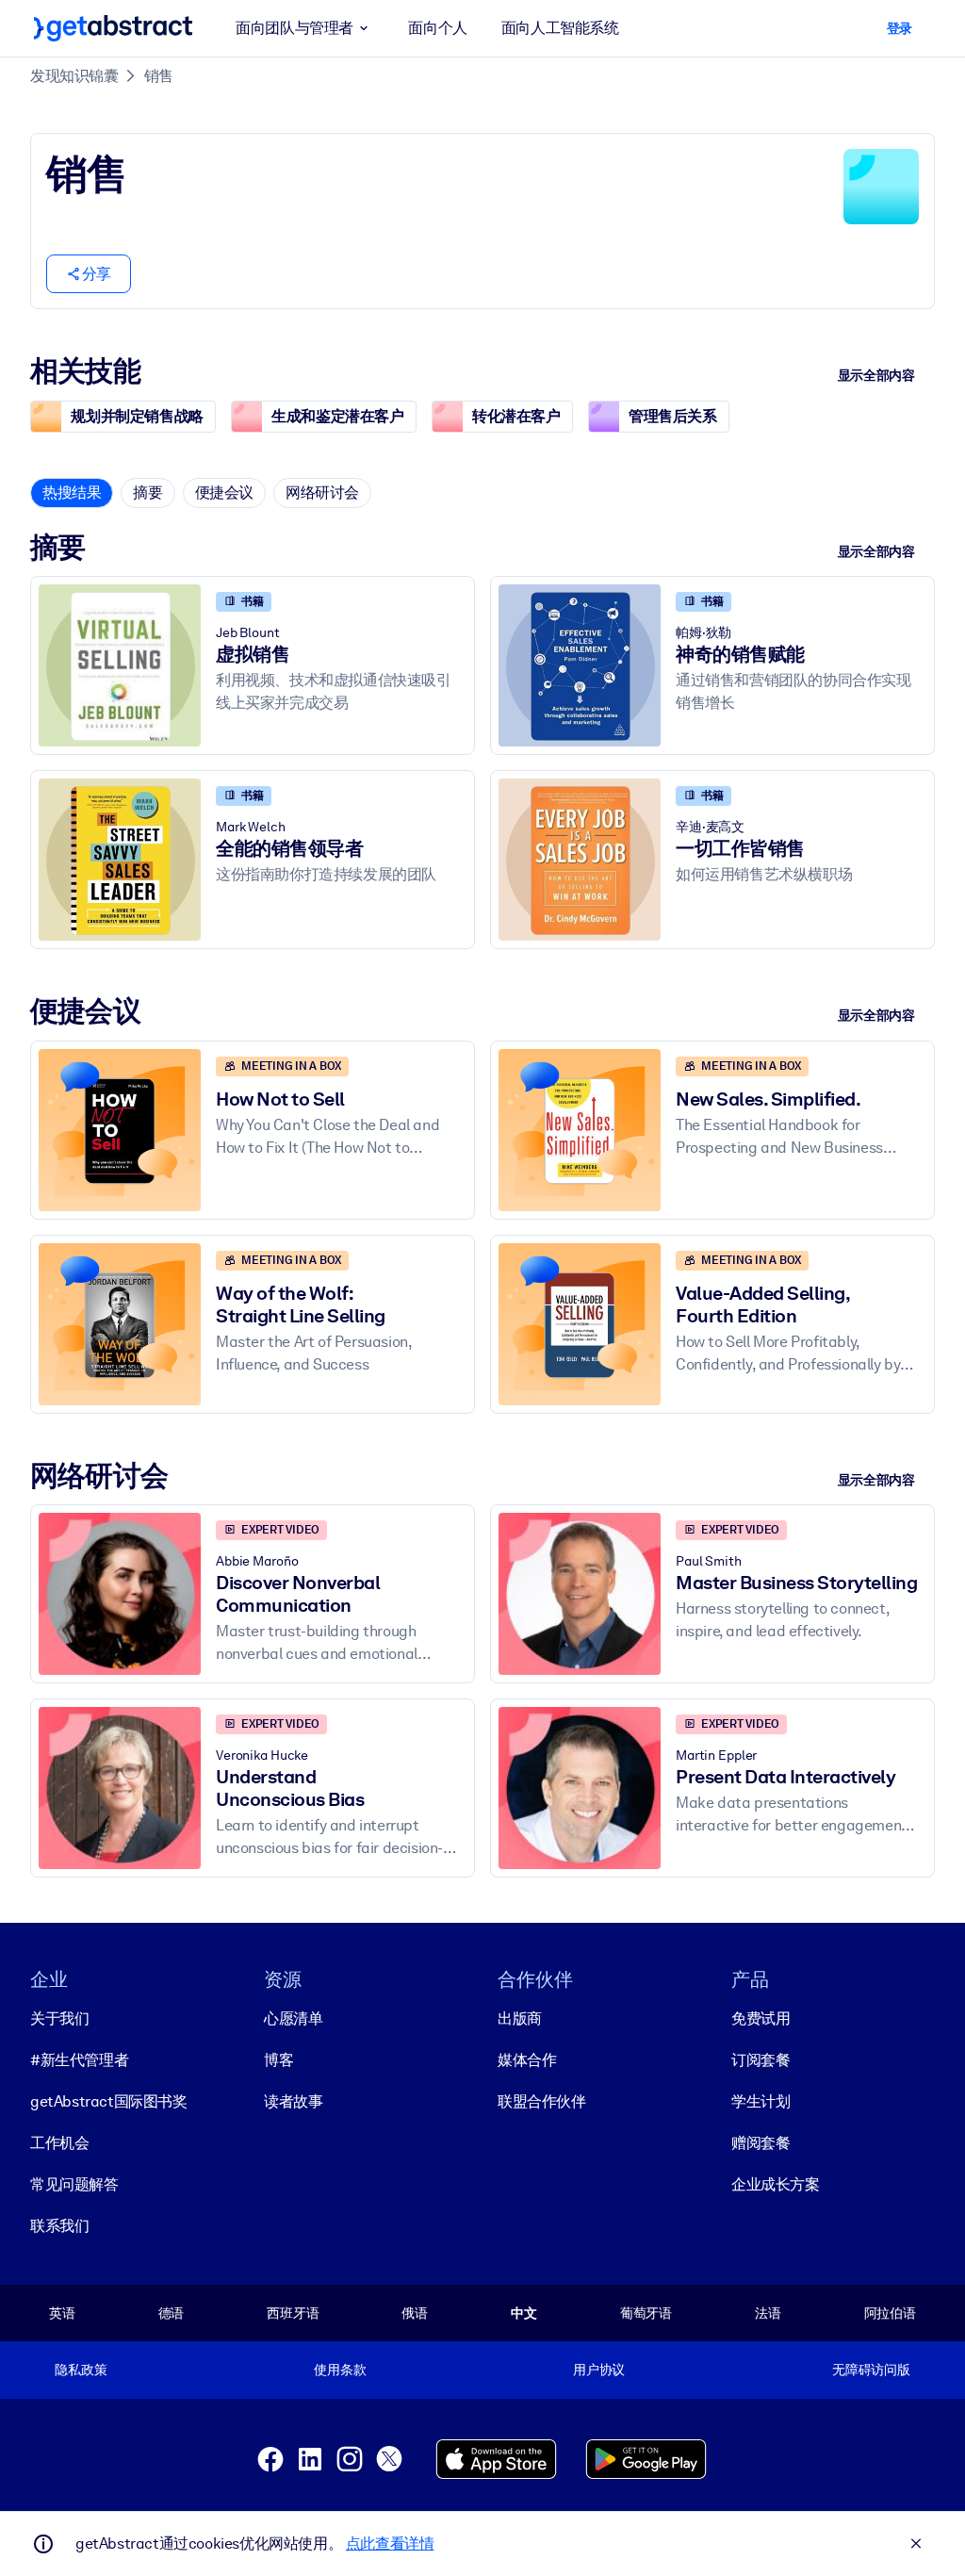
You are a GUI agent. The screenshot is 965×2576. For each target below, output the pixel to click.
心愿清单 (293, 2018)
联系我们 (59, 2226)
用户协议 (599, 2370)
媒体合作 (527, 2060)
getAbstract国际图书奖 (109, 2101)
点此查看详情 (390, 2543)
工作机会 (59, 2143)
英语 (62, 2313)
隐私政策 (81, 2370)
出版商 (520, 2018)
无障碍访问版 (871, 2370)
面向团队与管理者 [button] (294, 28)
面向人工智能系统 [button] (560, 28)
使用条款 (340, 2370)
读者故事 (293, 2101)
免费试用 (761, 2018)
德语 (172, 2313)
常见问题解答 (74, 2184)
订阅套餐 (761, 2060)
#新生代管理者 (79, 2060)
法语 (768, 2313)
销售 (159, 76)
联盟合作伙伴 (542, 2101)
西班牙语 (293, 2313)
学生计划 (761, 2101)
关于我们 (59, 2018)
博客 (278, 2060)
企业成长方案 (776, 2184)
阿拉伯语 (890, 2313)
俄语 (415, 2313)
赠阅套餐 (761, 2143)
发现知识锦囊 (74, 76)
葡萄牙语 (646, 2313)
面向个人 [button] (437, 28)
